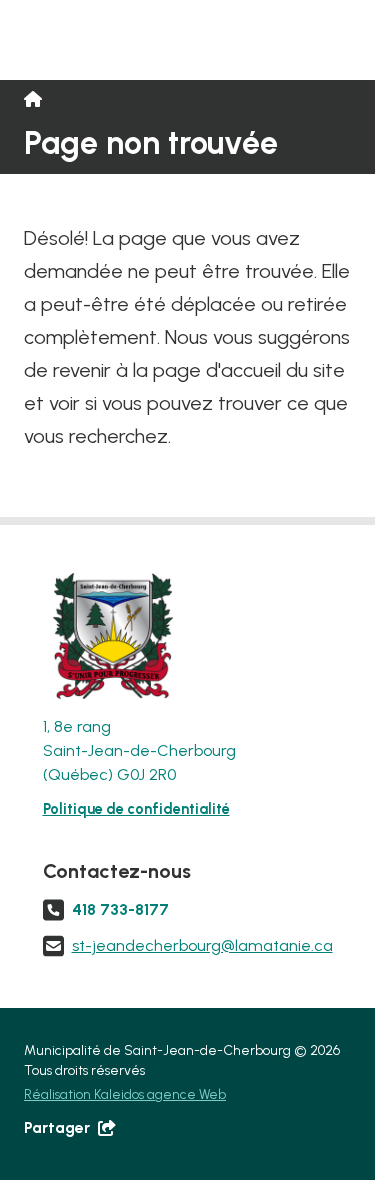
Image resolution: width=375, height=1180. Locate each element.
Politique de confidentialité (136, 809)
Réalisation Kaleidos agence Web (125, 1094)
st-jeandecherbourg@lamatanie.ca (202, 945)
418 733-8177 (120, 909)
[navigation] (108, 636)
